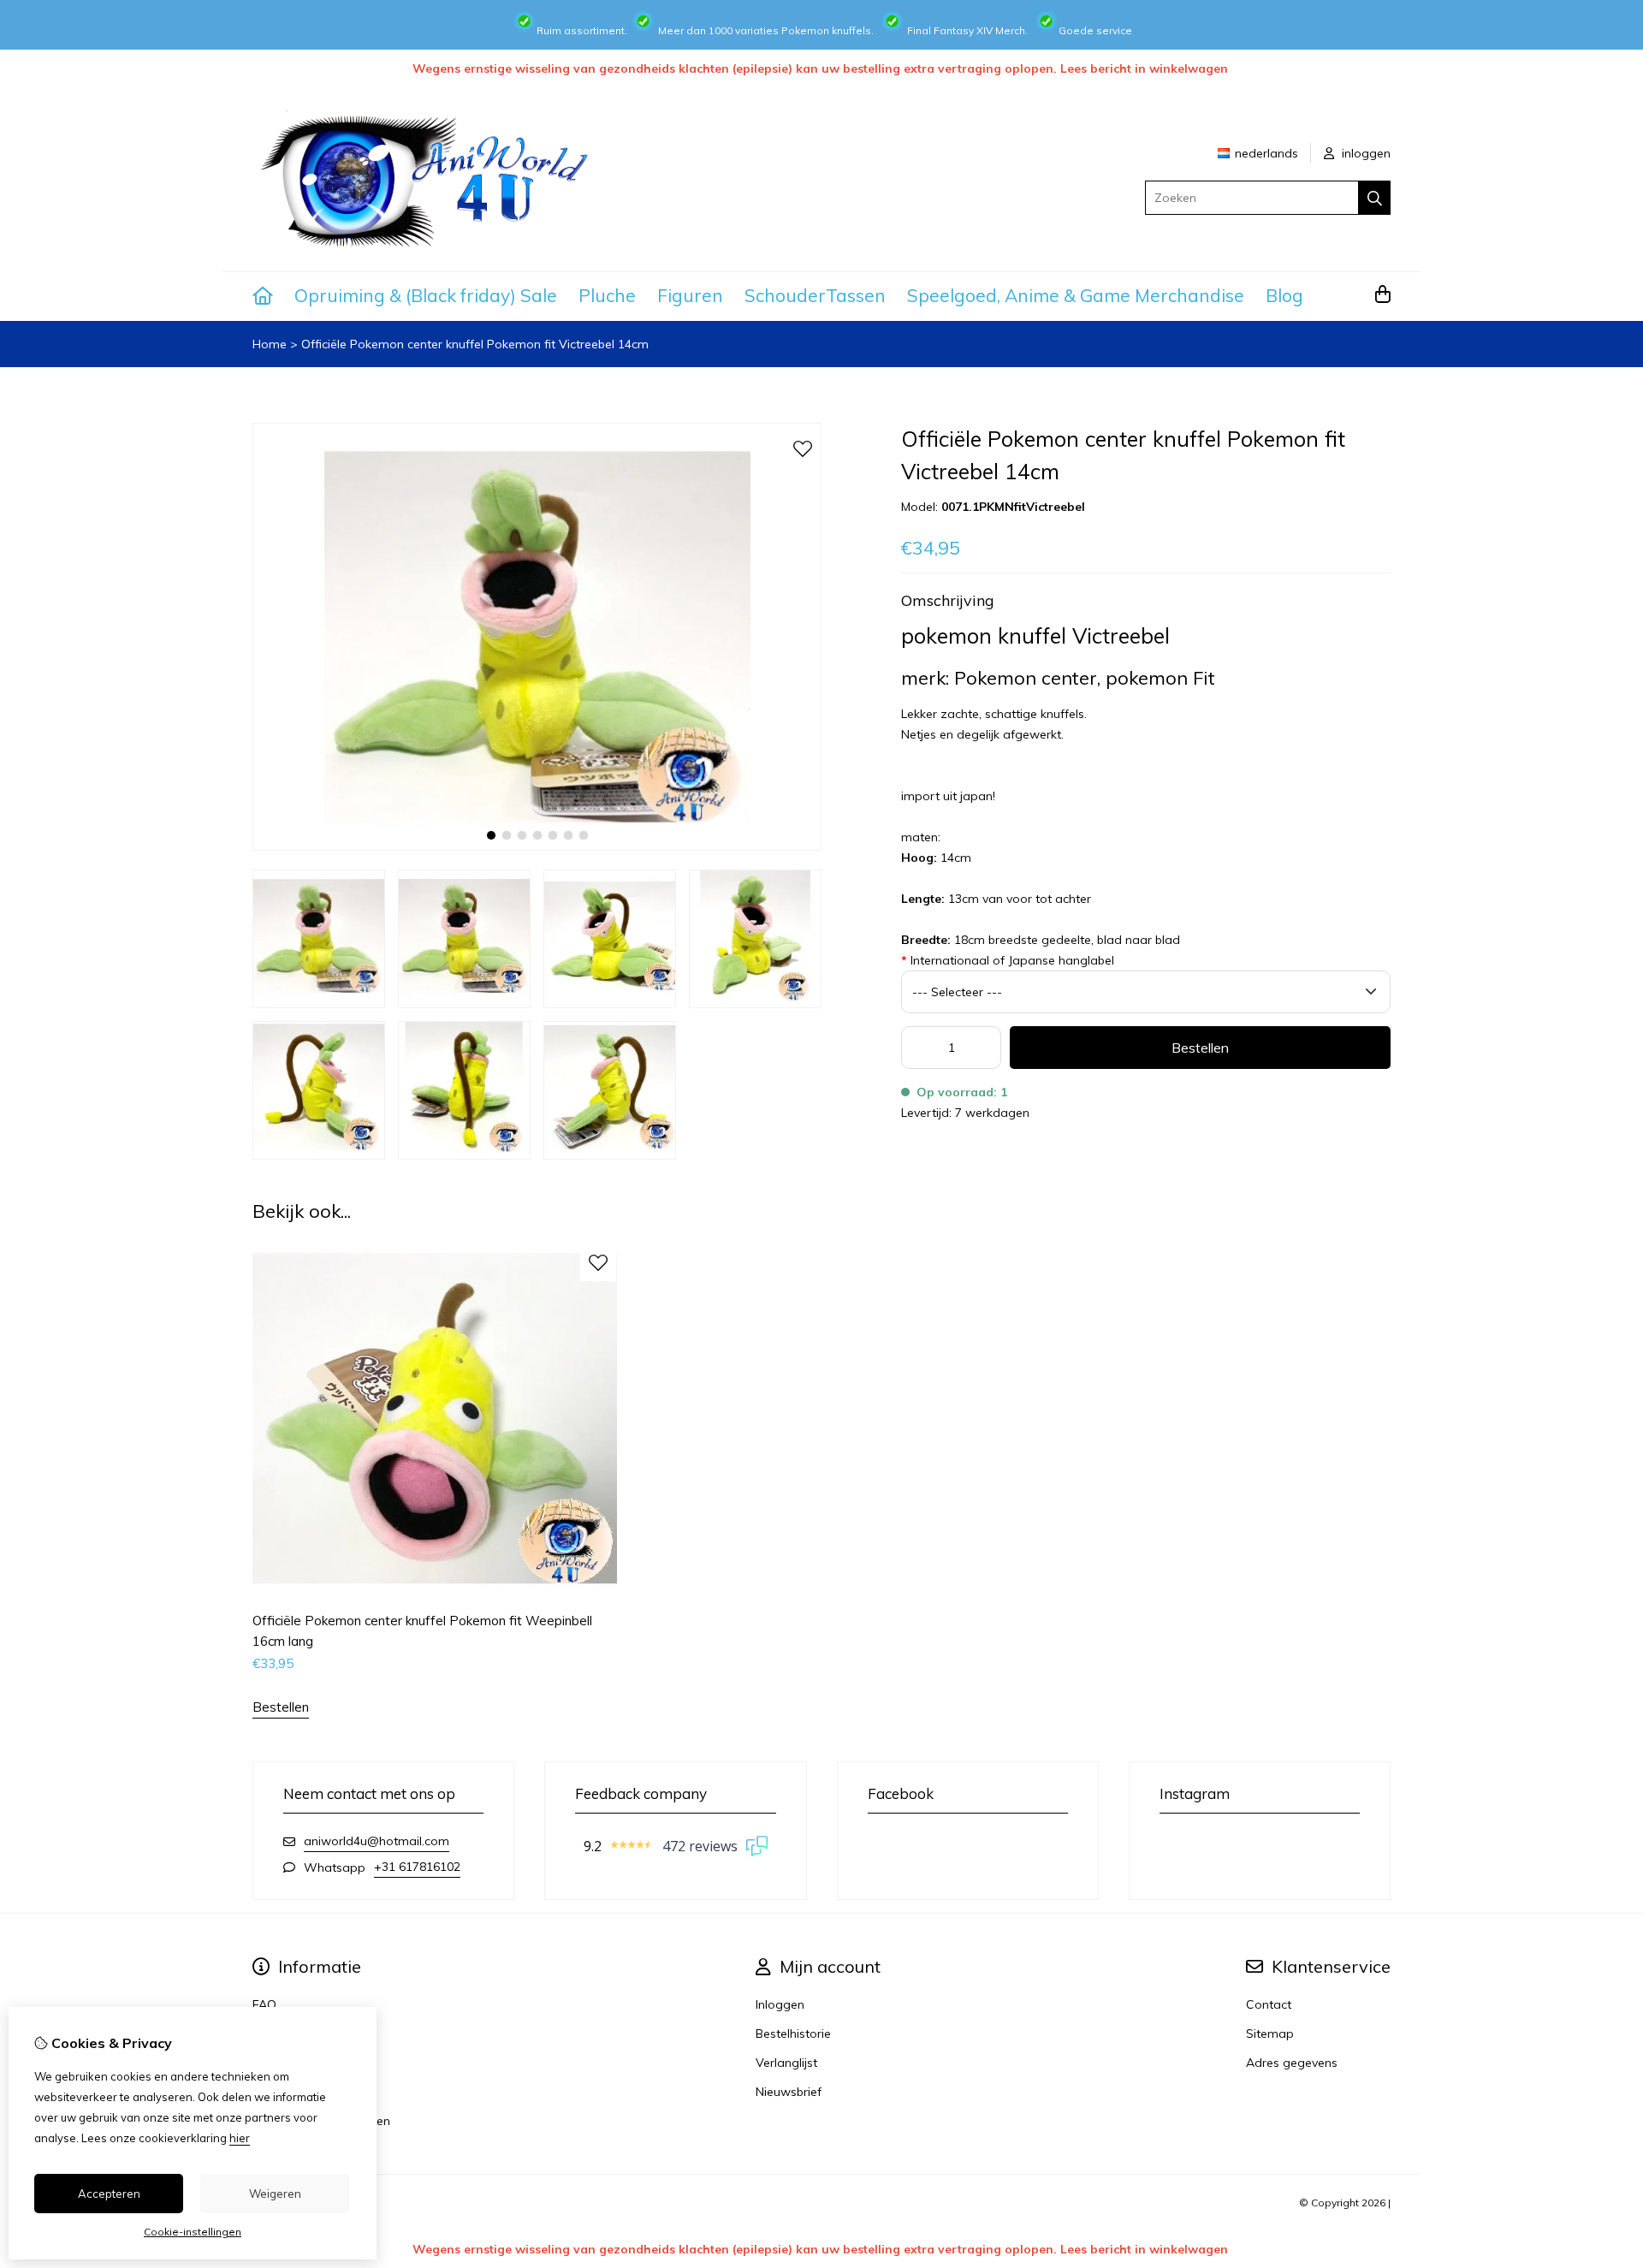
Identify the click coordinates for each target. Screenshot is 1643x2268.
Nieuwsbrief (789, 2092)
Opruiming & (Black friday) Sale (426, 295)
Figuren (690, 295)
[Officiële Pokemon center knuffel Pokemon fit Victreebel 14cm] (537, 846)
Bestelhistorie (793, 2033)
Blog (1284, 295)
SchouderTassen (815, 295)
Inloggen (780, 2004)
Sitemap (1270, 2033)
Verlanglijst (786, 2063)
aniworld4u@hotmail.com (377, 1841)
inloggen (1364, 153)
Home (270, 344)
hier (240, 2138)
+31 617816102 (417, 1867)
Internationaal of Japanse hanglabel (1008, 960)
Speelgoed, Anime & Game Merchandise (1076, 295)
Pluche (607, 295)
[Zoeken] (1375, 198)
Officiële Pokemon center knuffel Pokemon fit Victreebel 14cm (475, 344)
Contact (1269, 2004)
